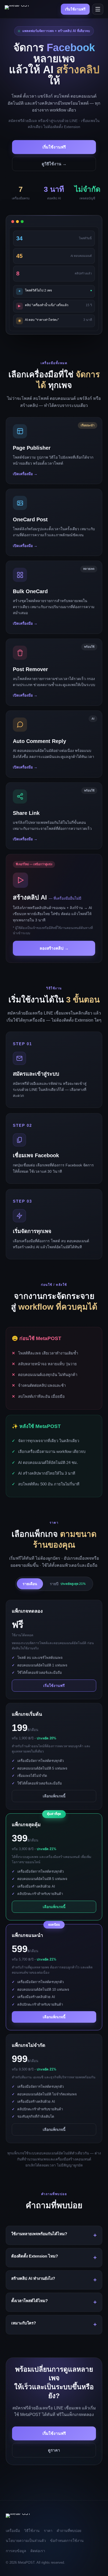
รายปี (68, 1584)
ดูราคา (54, 2450)
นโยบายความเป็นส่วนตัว (26, 2541)
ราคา (48, 2531)
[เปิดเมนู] (98, 9)
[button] (54, 451)
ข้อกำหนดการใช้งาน (67, 2541)
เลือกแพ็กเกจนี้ (54, 1796)
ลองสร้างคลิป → (54, 948)
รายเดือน (30, 1584)
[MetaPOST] (17, 9)
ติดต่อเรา (38, 2551)
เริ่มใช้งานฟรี (75, 9)
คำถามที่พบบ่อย (69, 2531)
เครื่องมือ (13, 2531)
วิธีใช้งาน (32, 2531)
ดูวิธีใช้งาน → (54, 164)
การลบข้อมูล (16, 2551)
